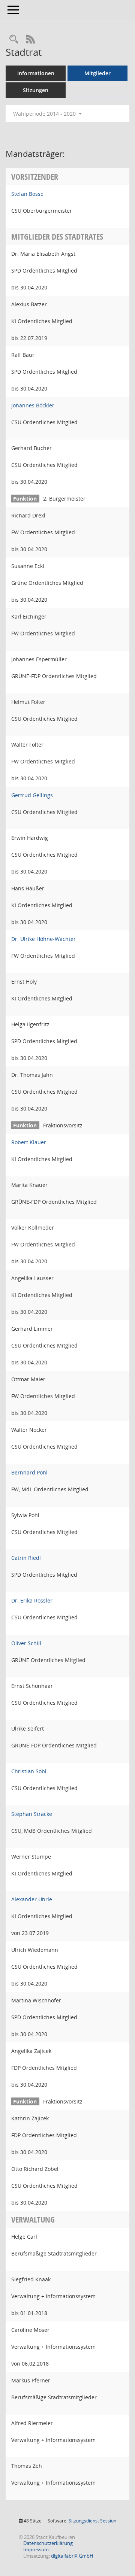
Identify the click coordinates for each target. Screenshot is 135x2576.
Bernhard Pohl (29, 1472)
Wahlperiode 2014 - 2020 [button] (45, 114)
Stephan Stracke (32, 1814)
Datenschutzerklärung (47, 2543)
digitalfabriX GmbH (72, 2556)
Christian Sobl (29, 1771)
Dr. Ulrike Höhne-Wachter (43, 939)
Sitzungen (36, 90)
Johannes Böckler (33, 405)
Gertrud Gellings (32, 795)
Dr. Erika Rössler (32, 1600)
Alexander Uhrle (32, 1899)
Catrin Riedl (26, 1558)
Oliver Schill (26, 1643)
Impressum (35, 2549)
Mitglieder (97, 73)
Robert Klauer (29, 1142)
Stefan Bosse (27, 194)
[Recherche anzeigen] (14, 40)
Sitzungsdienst (92, 2521)
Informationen (36, 73)
